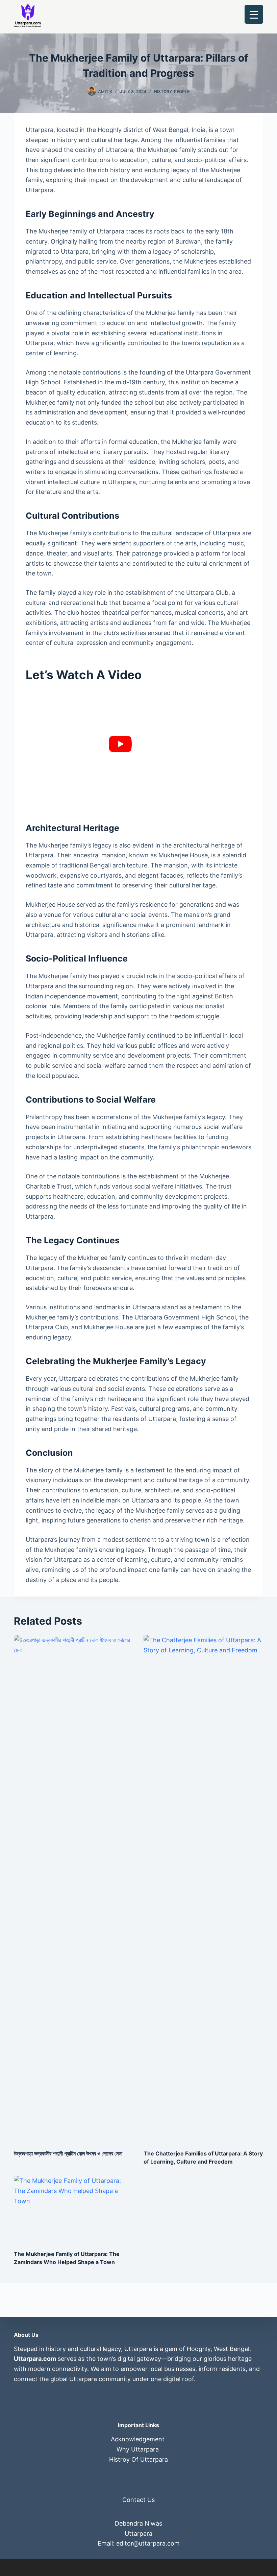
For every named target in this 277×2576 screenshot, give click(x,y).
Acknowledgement (138, 2439)
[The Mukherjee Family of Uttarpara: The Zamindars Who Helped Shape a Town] (74, 2209)
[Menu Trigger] (254, 14)
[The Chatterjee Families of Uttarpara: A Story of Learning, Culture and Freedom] (203, 1889)
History (163, 92)
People (182, 92)
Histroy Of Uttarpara (138, 2459)
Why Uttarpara (138, 2449)
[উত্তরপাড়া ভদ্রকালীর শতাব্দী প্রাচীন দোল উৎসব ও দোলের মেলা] (74, 1889)
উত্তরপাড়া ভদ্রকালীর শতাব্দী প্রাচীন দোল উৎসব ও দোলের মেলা (68, 2153)
